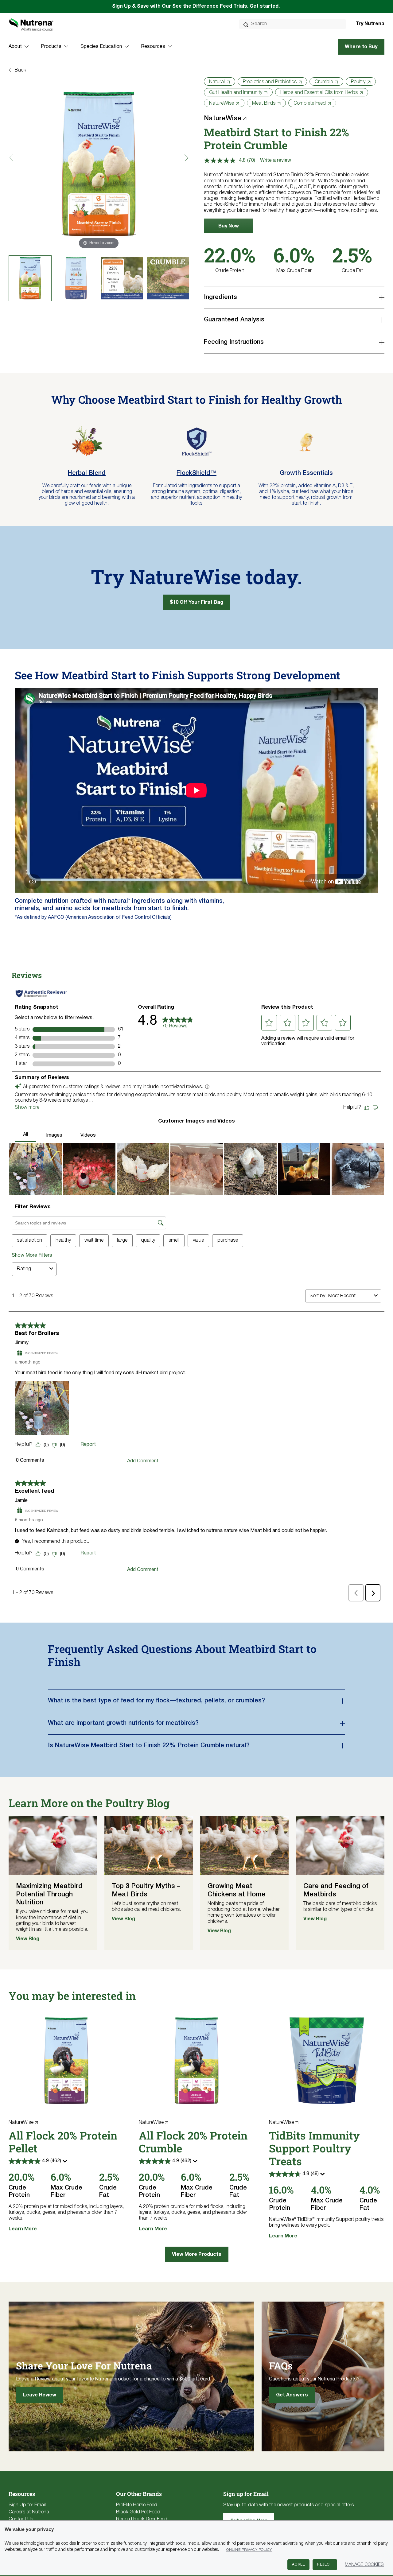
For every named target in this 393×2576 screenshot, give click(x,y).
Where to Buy (361, 47)
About (15, 47)
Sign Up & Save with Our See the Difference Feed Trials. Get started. (196, 6)
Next (185, 158)
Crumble (324, 82)
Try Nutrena (370, 24)
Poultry (358, 82)
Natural (217, 82)
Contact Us (21, 2519)
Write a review (276, 161)
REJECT (325, 2564)
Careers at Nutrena (29, 2512)
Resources (153, 47)
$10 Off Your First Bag (197, 603)
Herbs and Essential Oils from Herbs (319, 93)
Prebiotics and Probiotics (270, 82)
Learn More (23, 2229)
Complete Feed (310, 103)
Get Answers (292, 2395)
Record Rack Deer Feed (142, 2519)
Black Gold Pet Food (138, 2512)
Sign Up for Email (27, 2505)
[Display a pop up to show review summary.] (66, 2163)
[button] (228, 226)
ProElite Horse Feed (137, 2505)
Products (51, 47)
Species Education (101, 47)
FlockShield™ (196, 473)
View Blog (28, 1939)
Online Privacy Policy (249, 2550)
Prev (13, 158)
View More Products (197, 2255)
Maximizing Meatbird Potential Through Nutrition (49, 1894)
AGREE (299, 2564)
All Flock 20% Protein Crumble (193, 2142)
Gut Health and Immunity (236, 93)
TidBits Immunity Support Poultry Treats (314, 2148)
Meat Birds (264, 103)
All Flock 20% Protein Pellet (63, 2142)
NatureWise (222, 103)
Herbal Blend (87, 473)
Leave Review (40, 2395)
